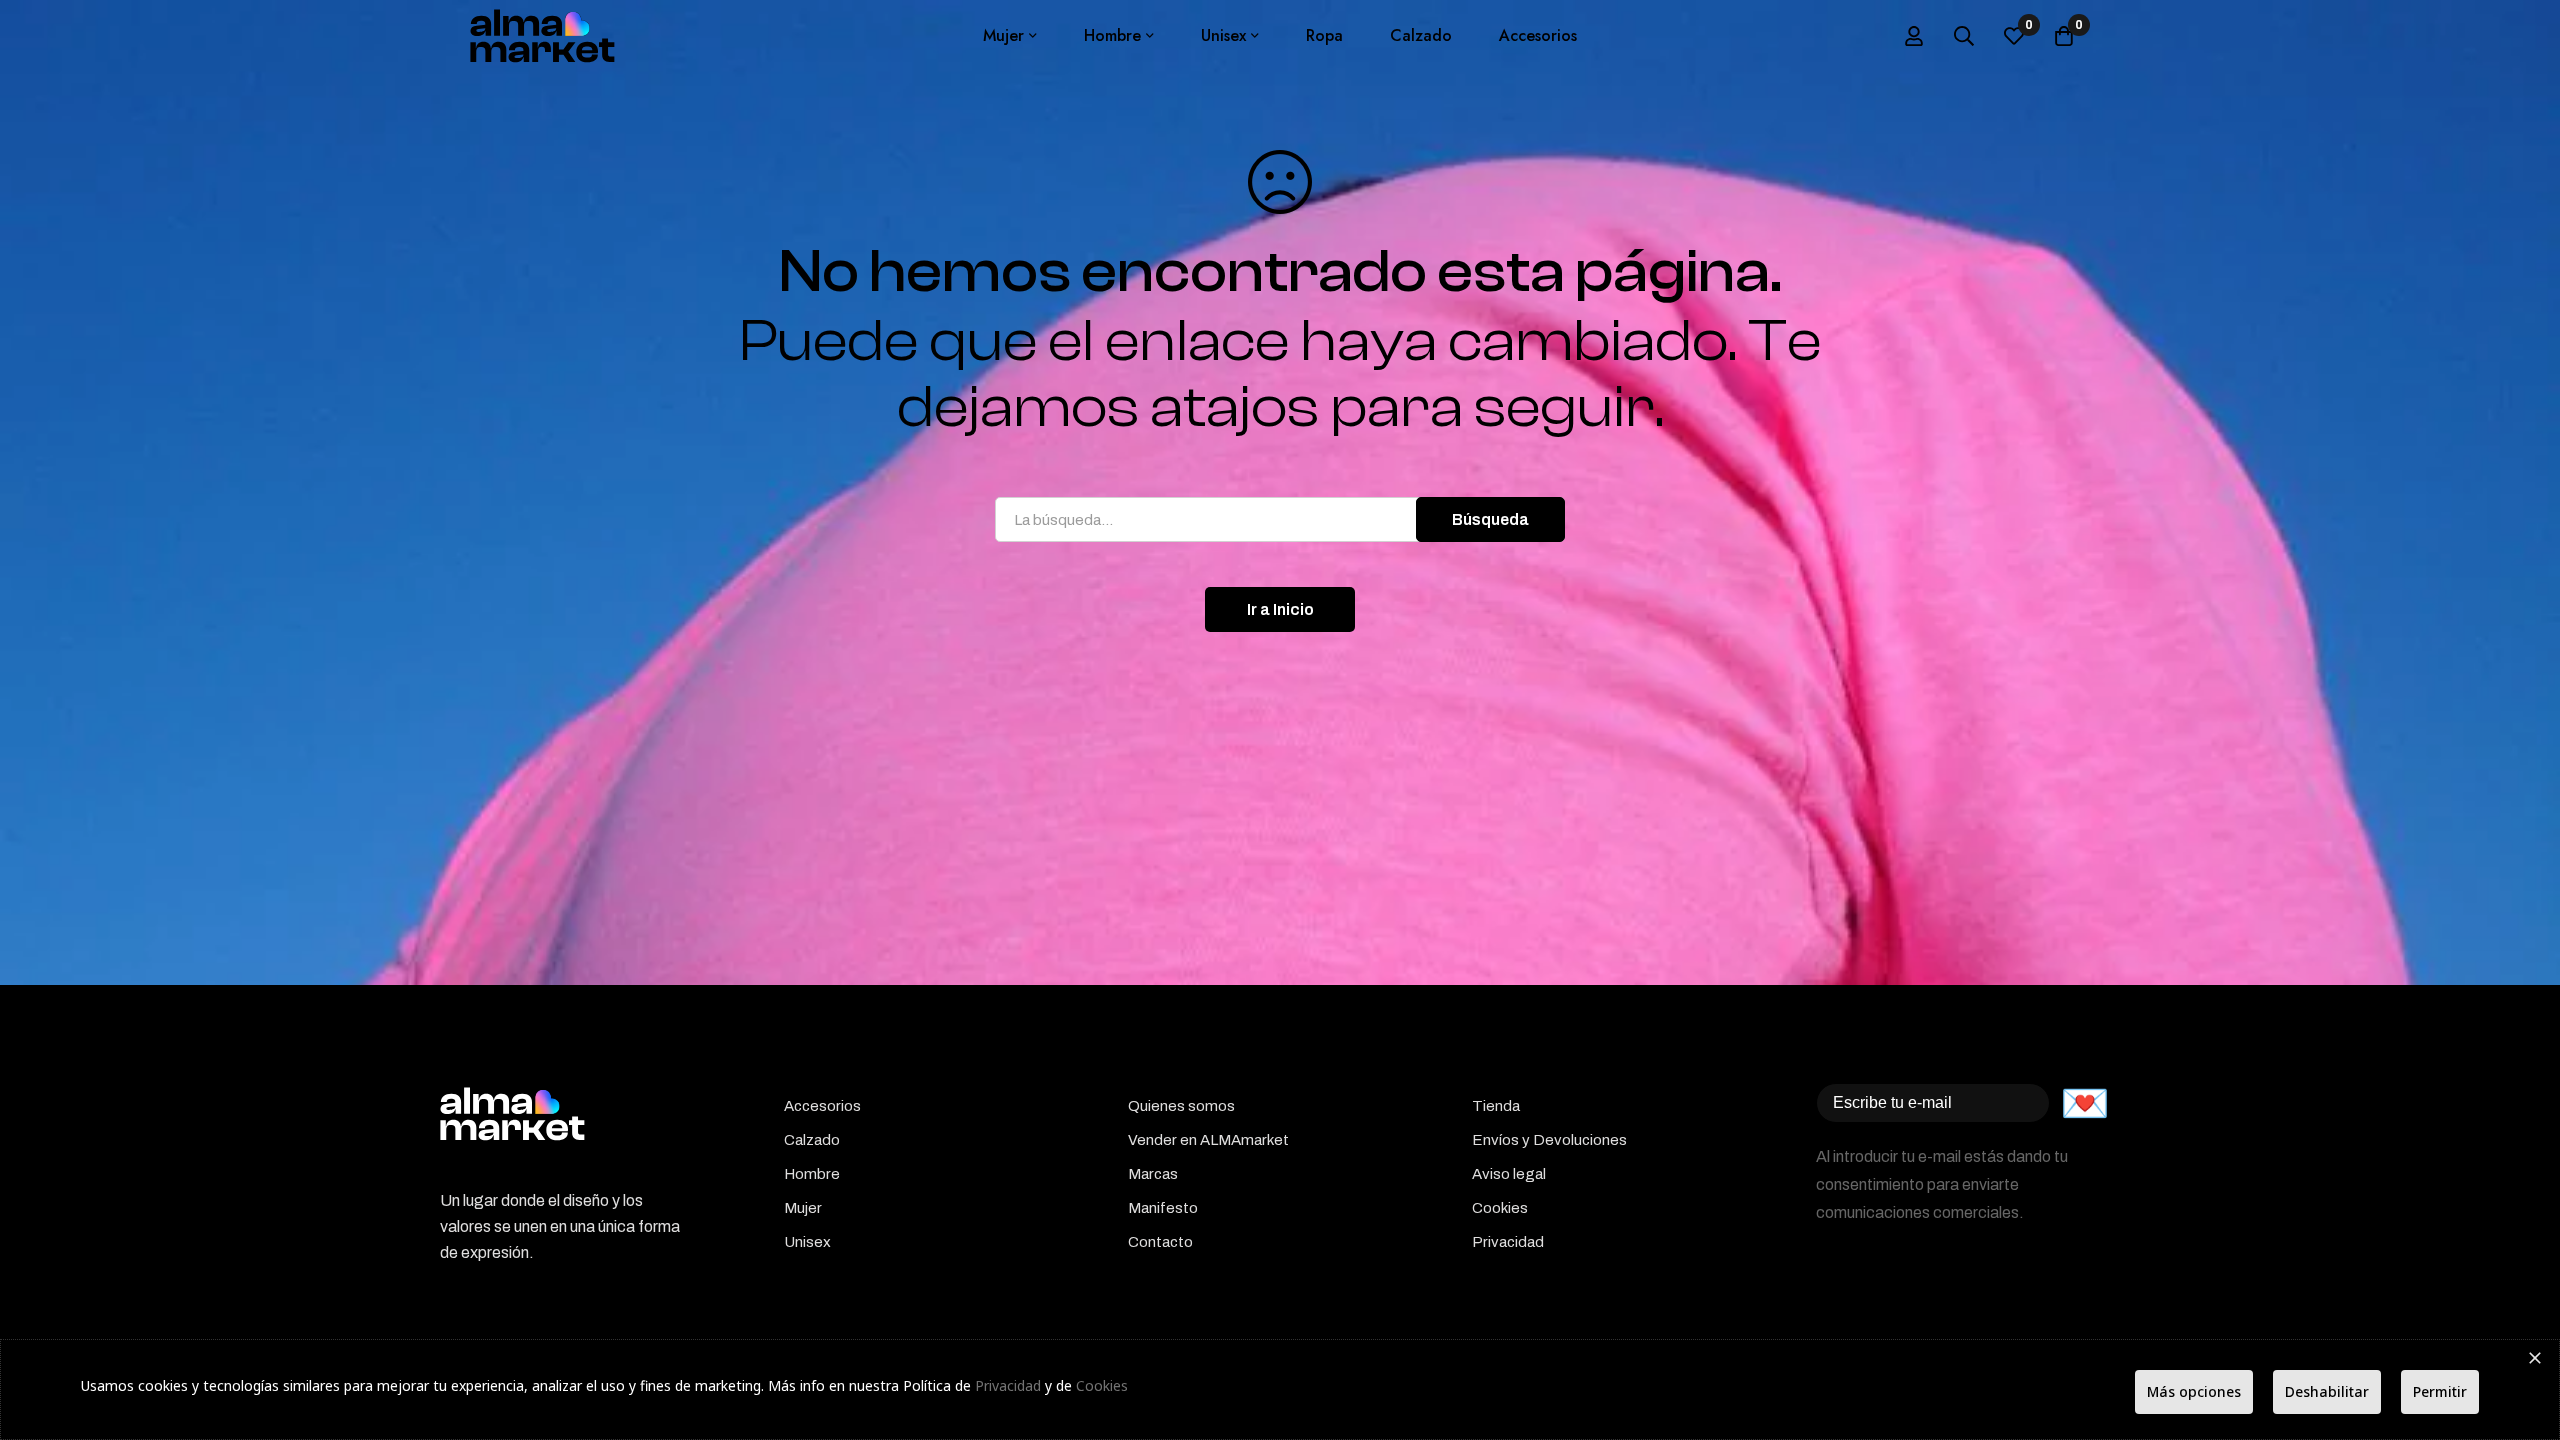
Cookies (1102, 1385)
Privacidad (1008, 1385)
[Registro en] (1914, 36)
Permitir (2440, 1391)
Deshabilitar (2327, 1391)
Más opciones (2194, 1391)
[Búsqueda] (1964, 36)
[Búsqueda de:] (1280, 519)
